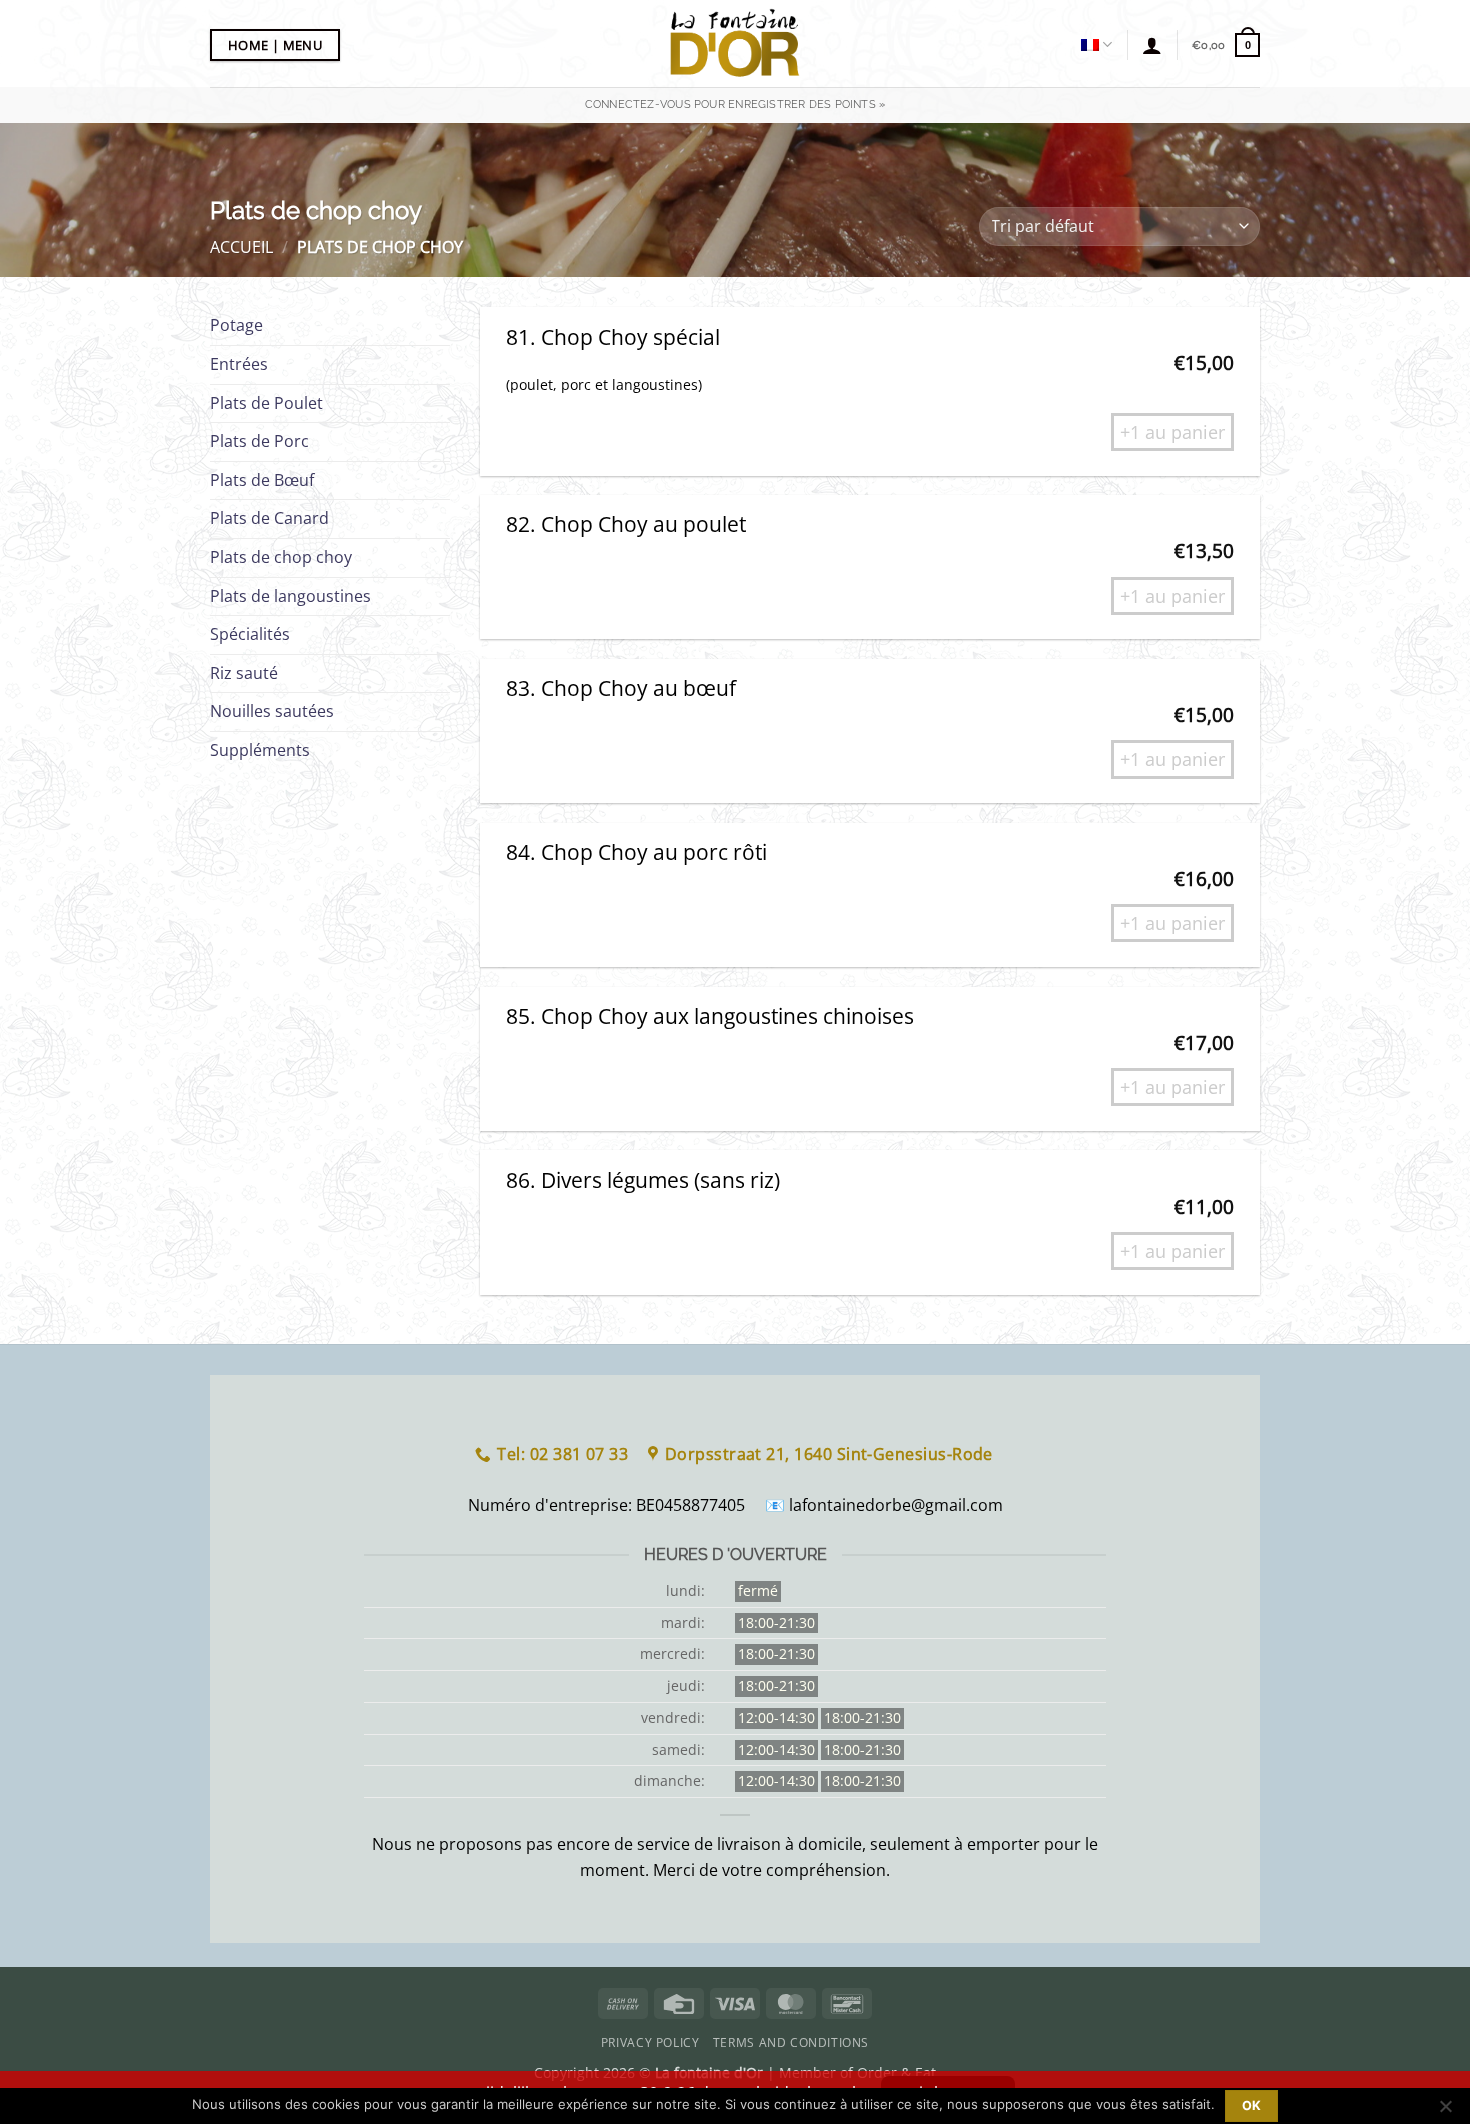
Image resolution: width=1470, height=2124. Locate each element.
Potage (236, 325)
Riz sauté (244, 673)
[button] (1226, 44)
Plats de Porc (259, 441)
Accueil (241, 247)
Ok (1252, 2105)
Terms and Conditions (791, 2042)
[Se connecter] (1152, 45)
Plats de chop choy (281, 557)
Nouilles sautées (272, 711)
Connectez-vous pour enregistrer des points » (735, 104)
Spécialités (250, 634)
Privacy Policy (650, 2042)
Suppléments (260, 750)
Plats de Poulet (266, 403)
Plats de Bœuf (262, 480)
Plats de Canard (269, 518)
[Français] (1096, 44)
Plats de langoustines (290, 596)
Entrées (239, 364)
